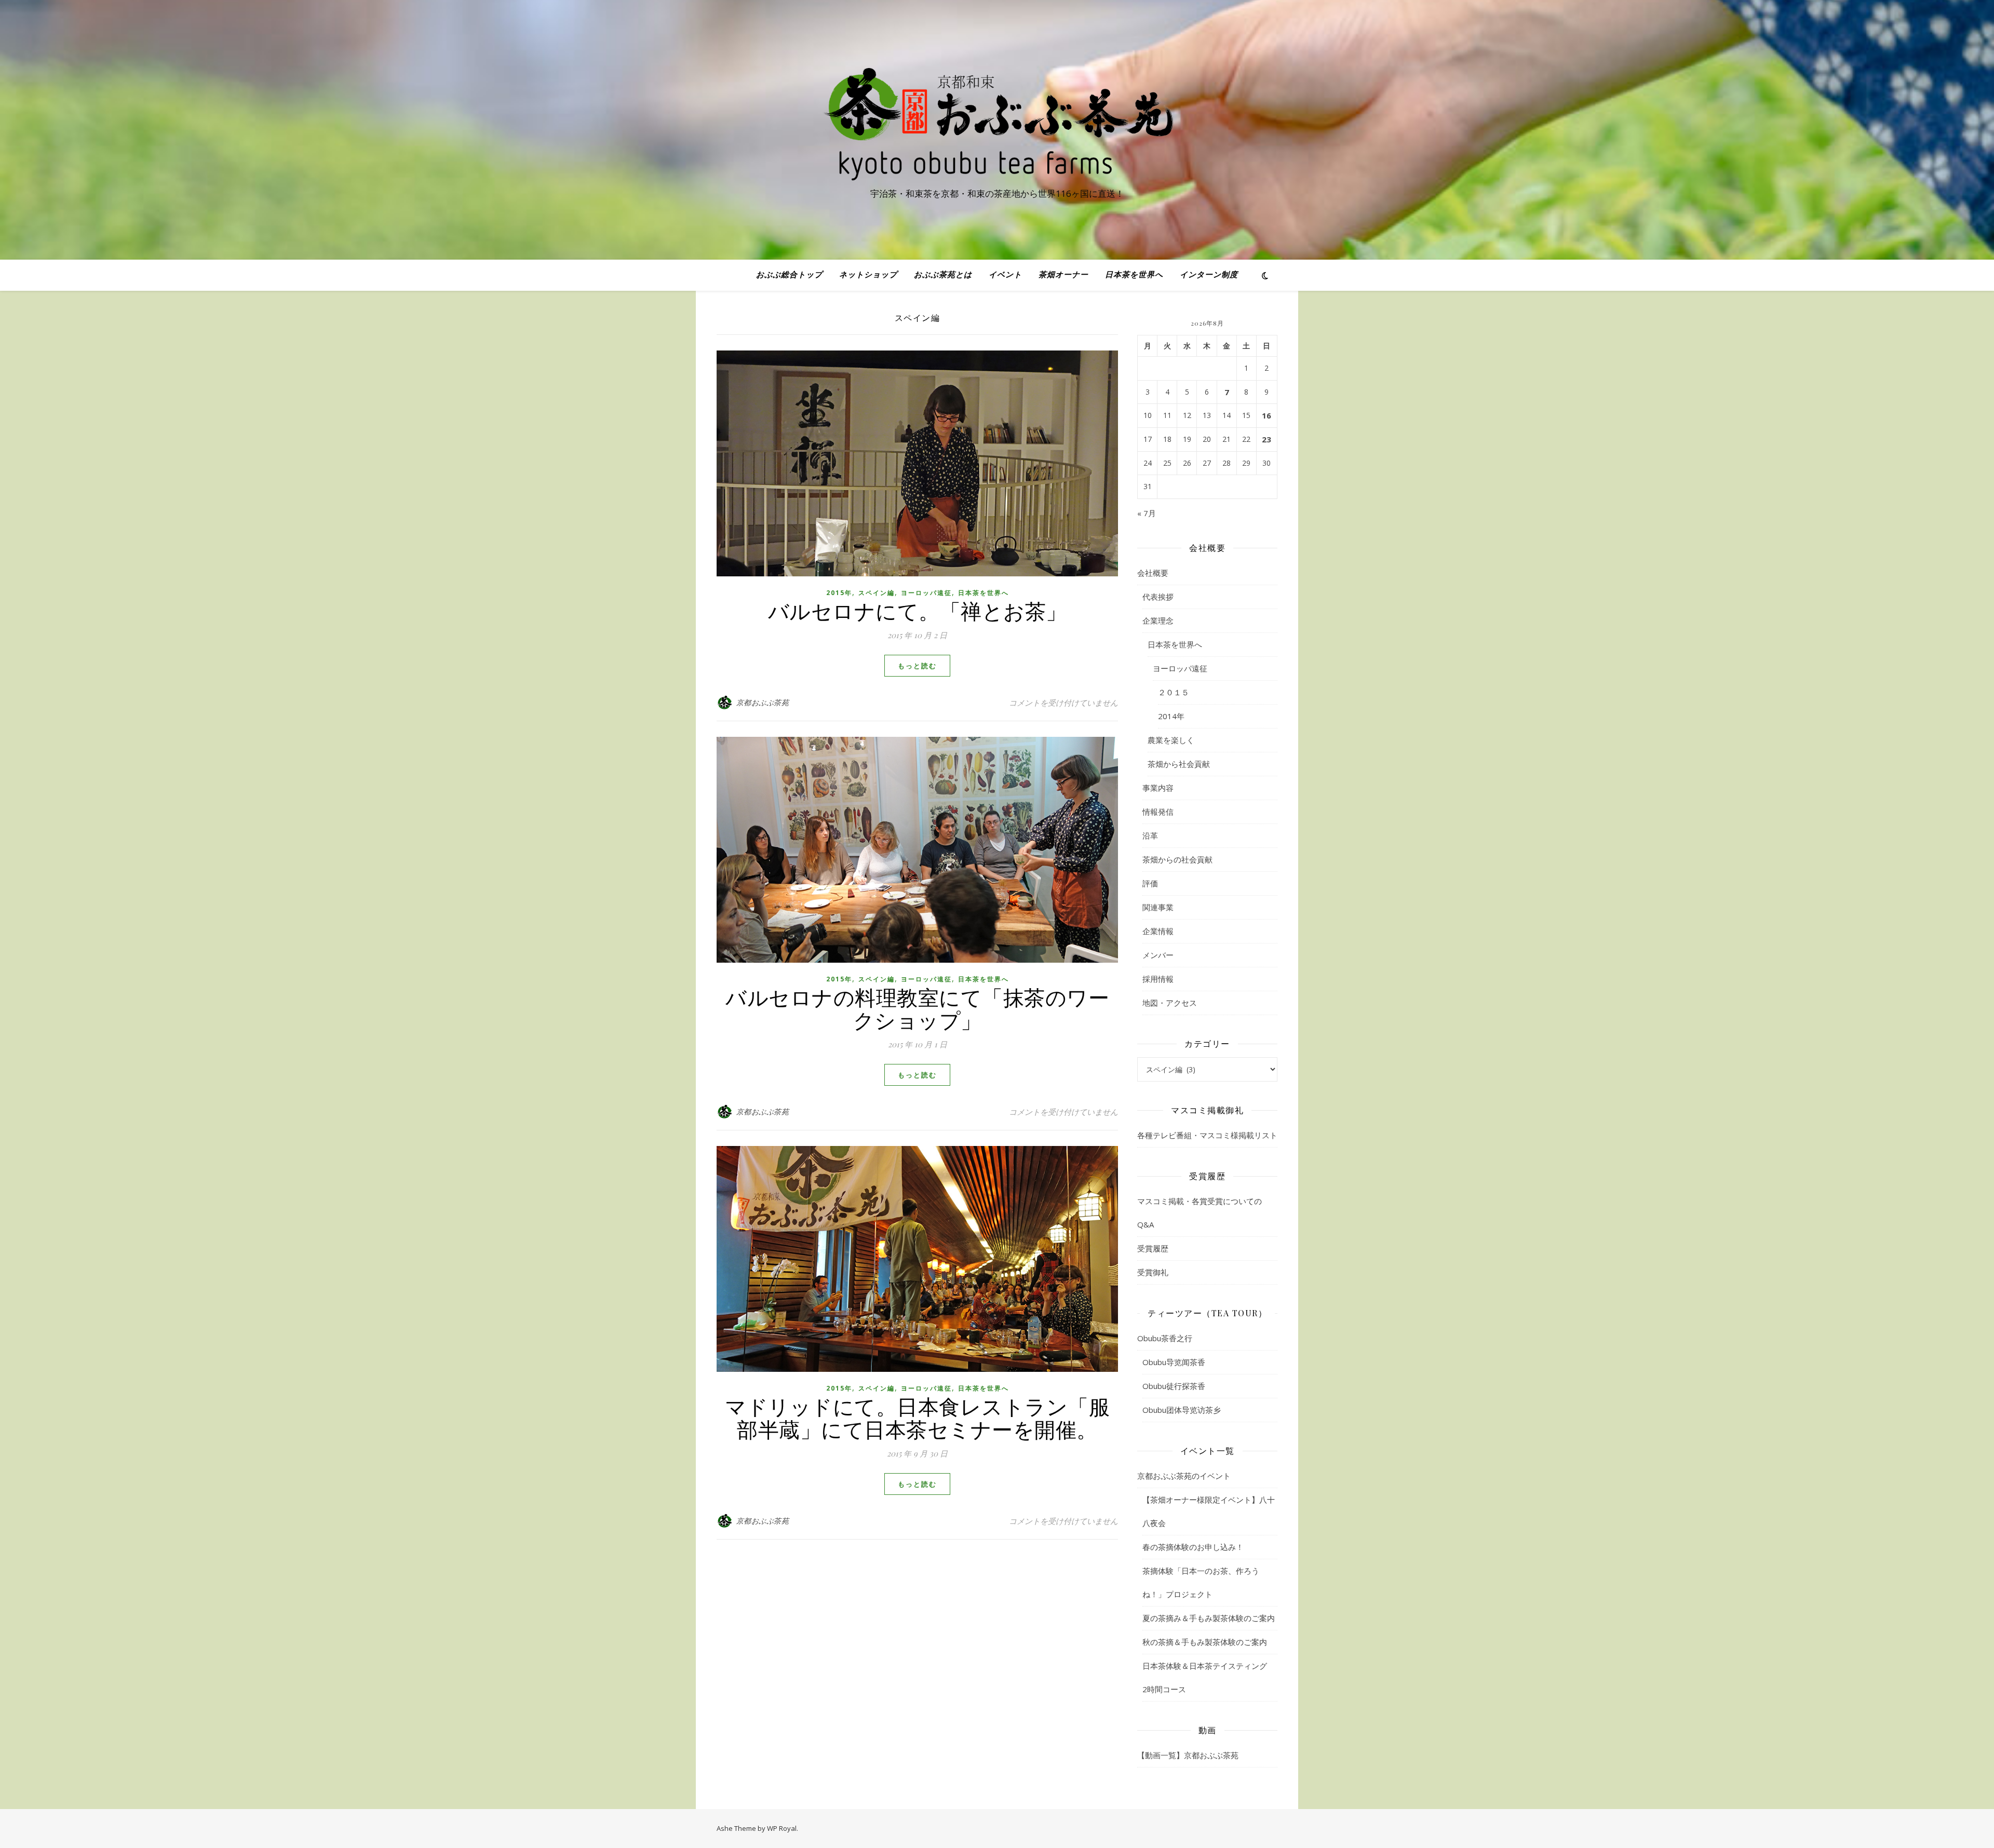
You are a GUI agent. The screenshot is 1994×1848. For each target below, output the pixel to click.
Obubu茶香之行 (1165, 1338)
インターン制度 (1209, 275)
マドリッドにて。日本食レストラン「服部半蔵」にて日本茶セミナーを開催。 (917, 1417)
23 (1267, 439)
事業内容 (1158, 788)
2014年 (1171, 716)
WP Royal (782, 1828)
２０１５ (1174, 692)
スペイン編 (877, 593)
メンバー (1158, 955)
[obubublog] (997, 120)
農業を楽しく (1171, 740)
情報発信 (1158, 812)
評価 (1150, 883)
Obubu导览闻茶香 (1174, 1362)
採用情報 (1158, 979)
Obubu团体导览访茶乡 (1182, 1410)
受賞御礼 (1153, 1272)
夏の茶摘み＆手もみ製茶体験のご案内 (1209, 1618)
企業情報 (1158, 931)
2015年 (839, 593)
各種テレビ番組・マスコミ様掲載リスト (1207, 1135)
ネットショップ (868, 275)
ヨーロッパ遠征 (926, 593)
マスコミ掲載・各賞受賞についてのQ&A (1200, 1213)
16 (1267, 415)
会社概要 (1153, 573)
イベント (1005, 275)
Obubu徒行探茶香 (1174, 1386)
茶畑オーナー (1063, 275)
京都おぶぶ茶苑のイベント (1184, 1476)
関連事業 (1158, 907)
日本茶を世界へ (1134, 275)
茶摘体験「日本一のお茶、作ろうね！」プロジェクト (1201, 1582)
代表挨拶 (1158, 597)
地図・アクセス (1170, 1003)
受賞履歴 (1153, 1248)
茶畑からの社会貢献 (1177, 859)
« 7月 (1147, 513)
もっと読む (917, 666)
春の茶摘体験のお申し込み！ (1193, 1547)
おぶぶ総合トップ (789, 275)
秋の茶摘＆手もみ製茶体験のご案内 (1205, 1642)
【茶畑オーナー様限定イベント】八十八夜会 (1209, 1511)
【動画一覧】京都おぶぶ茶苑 (1188, 1755)
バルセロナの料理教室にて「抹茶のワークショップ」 (917, 1008)
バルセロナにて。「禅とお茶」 (918, 610)
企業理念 (1158, 621)
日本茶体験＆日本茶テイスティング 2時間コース (1209, 1677)
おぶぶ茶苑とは (943, 275)
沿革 (1150, 835)
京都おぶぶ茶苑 (763, 702)
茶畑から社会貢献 (1179, 764)
